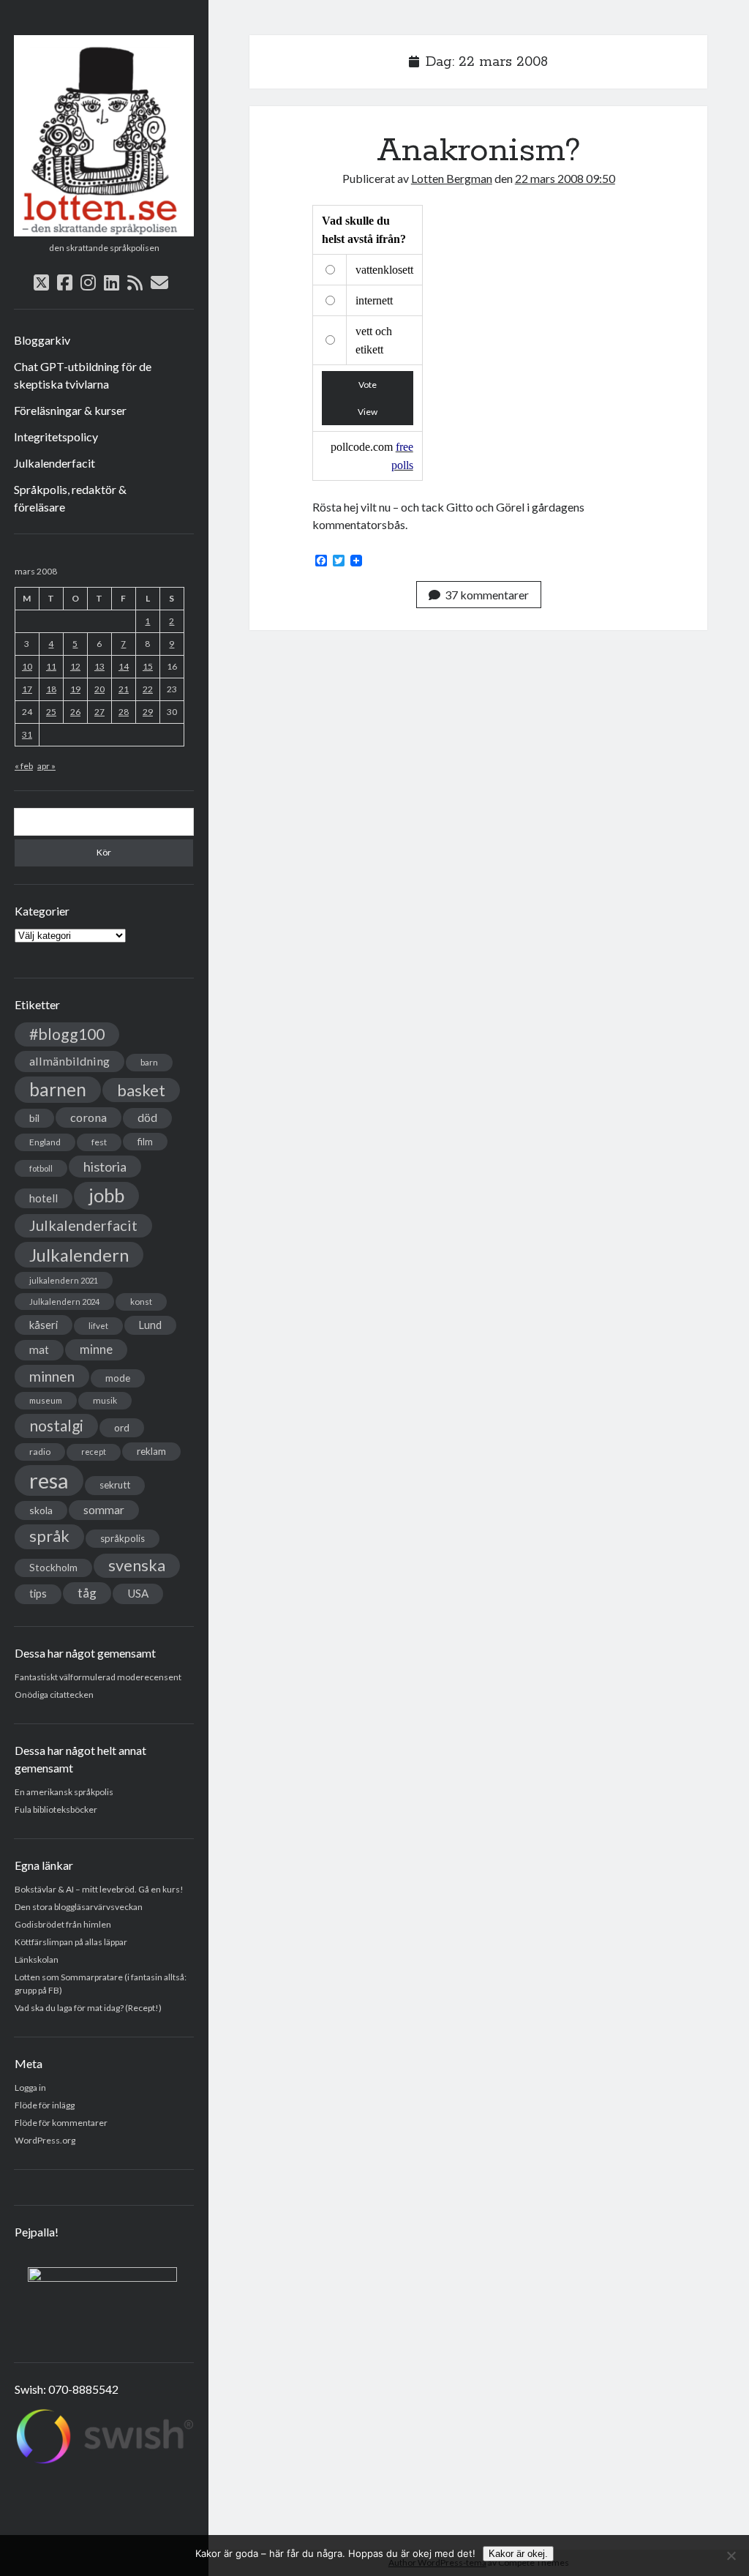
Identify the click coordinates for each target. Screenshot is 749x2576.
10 (27, 666)
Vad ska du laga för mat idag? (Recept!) (88, 2008)
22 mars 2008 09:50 (565, 178)
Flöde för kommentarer (61, 2123)
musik (105, 1400)
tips (38, 1594)
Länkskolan (37, 1959)
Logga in (30, 2088)
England (45, 1142)
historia (105, 1167)
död (147, 1117)
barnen (58, 1089)
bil (34, 1118)
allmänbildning (69, 1061)
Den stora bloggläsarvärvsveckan (79, 1907)
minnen (52, 1376)
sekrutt (115, 1485)
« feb (24, 766)
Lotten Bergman (452, 178)
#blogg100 (67, 1034)
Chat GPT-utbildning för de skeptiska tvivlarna (83, 375)
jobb (106, 1195)
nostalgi (56, 1425)
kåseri (44, 1325)
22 (148, 689)
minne (96, 1349)
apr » (46, 766)
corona (89, 1117)
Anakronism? (479, 151)
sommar (104, 1510)
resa (49, 1480)
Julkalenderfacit (54, 463)
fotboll (41, 1168)
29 (148, 712)
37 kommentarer (487, 595)
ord (122, 1427)
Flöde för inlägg (45, 2105)
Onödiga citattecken (54, 1695)
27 (99, 712)
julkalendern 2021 (64, 1280)
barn (149, 1062)
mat (39, 1349)
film (145, 1142)
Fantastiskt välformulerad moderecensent (98, 1677)
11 (51, 666)
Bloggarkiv (42, 340)
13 (99, 666)
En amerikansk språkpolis (64, 1792)
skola (41, 1510)
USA (138, 1593)
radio (40, 1452)
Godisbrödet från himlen (63, 1924)
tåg (87, 1593)
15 (148, 666)
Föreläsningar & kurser (70, 410)
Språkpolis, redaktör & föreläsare (70, 498)
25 (51, 712)
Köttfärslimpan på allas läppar (71, 1942)
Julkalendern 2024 (64, 1302)
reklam (151, 1451)
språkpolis (123, 1538)
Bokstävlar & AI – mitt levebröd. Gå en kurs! (99, 1889)
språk (49, 1536)
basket (141, 1090)
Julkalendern (79, 1255)
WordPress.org (45, 2140)
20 (99, 689)
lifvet (98, 1326)
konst (141, 1302)
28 (124, 712)
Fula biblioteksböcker (56, 1809)
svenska (137, 1565)
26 (75, 712)
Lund (150, 1325)
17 (27, 689)
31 (27, 734)
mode (118, 1378)
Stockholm (53, 1568)
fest (99, 1142)
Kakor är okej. (518, 2554)
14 (124, 666)
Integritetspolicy (56, 437)
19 (75, 689)
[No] (731, 2556)
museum (46, 1400)
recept (94, 1452)
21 (124, 689)
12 (75, 666)
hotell (44, 1198)
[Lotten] (104, 231)
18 (51, 689)
